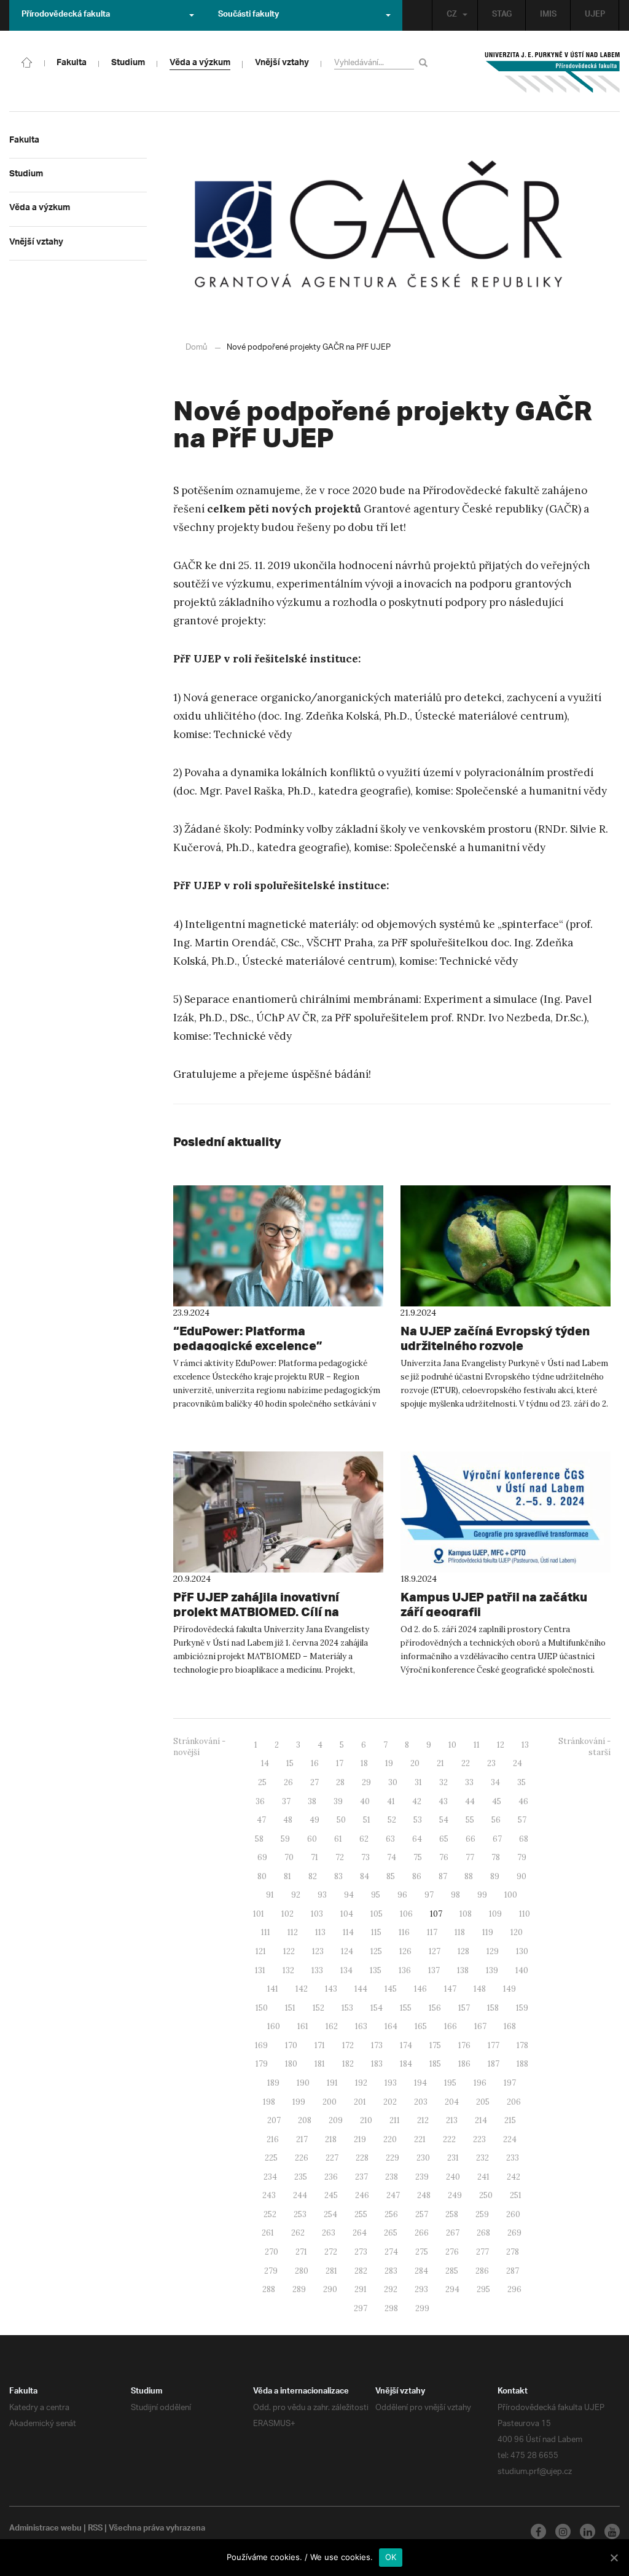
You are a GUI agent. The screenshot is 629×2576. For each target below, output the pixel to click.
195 (450, 2083)
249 (455, 2195)
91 (270, 1895)
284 (421, 2271)
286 (482, 2271)
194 (420, 2083)
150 (262, 2008)
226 (302, 2158)
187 (494, 2064)
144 (361, 1989)
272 (331, 2252)
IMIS (548, 15)
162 (332, 2026)
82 (313, 1876)
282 (361, 2271)
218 (331, 2139)
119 (488, 1932)
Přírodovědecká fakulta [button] (66, 15)
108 (466, 1914)
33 (469, 1782)
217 (302, 2139)
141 (273, 1989)
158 (493, 2008)
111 (266, 1932)
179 (262, 2064)
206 (514, 2102)
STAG (502, 15)
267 (453, 2233)
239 (422, 2177)
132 (288, 1970)
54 (444, 1820)
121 (261, 1951)
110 (525, 1914)
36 (260, 1801)
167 (480, 2026)
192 (361, 2083)
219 (360, 2139)
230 (423, 2158)
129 (493, 1951)
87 (443, 1876)
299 (422, 2308)
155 (406, 2008)
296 (514, 2289)
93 (322, 1895)
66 (471, 1839)
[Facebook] (538, 2531)
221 (420, 2139)
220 (390, 2139)
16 (315, 1763)
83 (338, 1876)
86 (417, 1876)
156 (435, 2008)
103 (317, 1914)
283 (391, 2271)
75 (418, 1857)
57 (522, 1820)
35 (522, 1782)
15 (290, 1763)
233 (513, 2158)
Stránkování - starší (584, 1747)
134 (346, 1970)
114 (348, 1932)
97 (429, 1895)
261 (268, 2233)
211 (395, 2120)
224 (510, 2139)
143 (331, 1989)
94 (349, 1895)
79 (522, 1857)
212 (423, 2120)
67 (497, 1839)
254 (330, 2214)
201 (360, 2102)
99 (482, 1895)
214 (481, 2120)
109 (495, 1914)
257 (422, 2214)
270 (272, 2252)
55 (470, 1820)
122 (289, 1951)
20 (415, 1763)
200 (330, 2102)
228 (362, 2158)
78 (496, 1857)
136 (405, 1970)
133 (317, 1970)
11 (477, 1745)
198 (269, 2102)
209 (336, 2120)
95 (376, 1895)
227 (332, 2158)
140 (522, 1970)
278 (513, 2252)
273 (361, 2252)
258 (452, 2214)
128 (463, 1951)
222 (449, 2139)
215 (510, 2120)
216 (273, 2139)
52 (392, 1820)
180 (291, 2064)
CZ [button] (452, 15)
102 (287, 1914)
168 (510, 2026)
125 (376, 1951)
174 (406, 2045)
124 (347, 1951)
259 (482, 2214)
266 (422, 2233)
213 (452, 2120)
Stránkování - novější (199, 1747)
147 (450, 1989)
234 (270, 2177)
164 (391, 2026)
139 (492, 1970)
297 (361, 2308)
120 (517, 1932)
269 (514, 2233)
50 (341, 1820)
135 (376, 1970)
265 (391, 2233)
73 (365, 1857)
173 (377, 2045)
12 (501, 1745)
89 (495, 1876)
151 (290, 2008)
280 (302, 2271)
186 (464, 2064)
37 (286, 1801)
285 (452, 2271)
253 (300, 2214)
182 (348, 2064)
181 (320, 2064)
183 (377, 2064)
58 (259, 1839)
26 (288, 1782)
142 (302, 1989)
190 (303, 2083)
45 (497, 1801)
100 (511, 1895)
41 (391, 1801)
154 (377, 2008)
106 (406, 1914)
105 (377, 1914)
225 (271, 2158)
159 (522, 2008)
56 (496, 1820)
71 (314, 1857)
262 (298, 2233)
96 (402, 1895)
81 (287, 1876)
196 (480, 2083)
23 (491, 1763)
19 (389, 1763)
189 (273, 2083)
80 (262, 1876)
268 (483, 2233)
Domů (196, 348)
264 (360, 2233)
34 (495, 1782)
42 (417, 1801)
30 (393, 1782)
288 (269, 2289)
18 (364, 1763)
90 (522, 1876)
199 (299, 2102)
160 (274, 2026)
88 (469, 1876)
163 (361, 2026)
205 (483, 2102)
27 (314, 1782)
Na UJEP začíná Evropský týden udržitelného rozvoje (495, 1338)
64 (417, 1839)
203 (421, 2102)
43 (443, 1801)
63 (390, 1839)
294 (452, 2289)
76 (444, 1857)
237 (361, 2177)
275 (422, 2252)
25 (262, 1782)
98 (455, 1895)
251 (516, 2195)
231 (453, 2158)
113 (320, 1932)
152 (318, 2008)
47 (261, 1820)
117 (432, 1932)
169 (261, 2045)
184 (406, 2064)
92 (296, 1895)
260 (513, 2214)
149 (510, 1989)
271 (301, 2252)
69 (262, 1857)
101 (259, 1914)
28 (340, 1782)
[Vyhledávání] (425, 62)
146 (420, 1989)
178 (522, 2045)
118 (460, 1932)
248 (424, 2195)
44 (470, 1801)
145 (391, 1989)
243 (269, 2195)
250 (486, 2195)
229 (393, 2158)
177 (494, 2045)
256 (391, 2214)
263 (329, 2233)
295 (483, 2289)
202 (390, 2102)
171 (320, 2045)
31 (418, 1782)
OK (391, 2557)
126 (405, 1951)
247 (393, 2195)
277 (482, 2252)
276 (452, 2252)
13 (525, 1745)
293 (421, 2289)
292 (391, 2289)
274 (391, 2252)
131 (260, 1970)
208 (305, 2120)
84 (365, 1876)
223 (479, 2139)
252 (270, 2214)
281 (331, 2271)
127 (435, 1951)
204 (452, 2102)
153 (347, 2008)
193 (391, 2083)
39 (338, 1801)
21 (440, 1763)
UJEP (595, 15)
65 (444, 1839)
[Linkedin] (588, 2531)
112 (293, 1932)
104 (347, 1914)
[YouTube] (612, 2531)
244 (300, 2195)
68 (524, 1839)
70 (289, 1857)
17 (340, 1763)
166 (451, 2026)
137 (434, 1970)
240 (453, 2177)
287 (513, 2271)
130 (522, 1951)
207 (274, 2120)
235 (301, 2177)
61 (338, 1839)
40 (365, 1801)
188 (522, 2064)
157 (464, 2008)
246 (362, 2195)
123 (318, 1951)
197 (510, 2083)
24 (518, 1763)
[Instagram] (563, 2531)
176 (464, 2045)
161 (303, 2026)
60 (312, 1839)
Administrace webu (45, 2529)
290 (330, 2289)
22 (466, 1763)
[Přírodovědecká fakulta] (27, 61)
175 (435, 2045)
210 (366, 2120)
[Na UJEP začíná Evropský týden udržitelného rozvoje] (506, 1246)
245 (331, 2195)
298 (391, 2308)
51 (367, 1820)
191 (332, 2083)
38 (312, 1801)
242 (514, 2177)
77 (470, 1857)
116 (404, 1932)
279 (271, 2271)
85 (391, 1876)
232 (482, 2158)
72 (340, 1857)
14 (265, 1763)
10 (452, 1745)
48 (288, 1820)
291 (361, 2289)
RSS (95, 2529)
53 (418, 1820)
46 (523, 1801)
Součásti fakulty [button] (248, 15)
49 (314, 1820)
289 (299, 2289)
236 (331, 2177)
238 (392, 2177)
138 (463, 1970)
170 (291, 2045)
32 (443, 1782)
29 (366, 1782)
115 (376, 1932)
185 (435, 2064)
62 (364, 1839)
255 (361, 2214)
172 (348, 2045)
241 (483, 2177)
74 (392, 1857)
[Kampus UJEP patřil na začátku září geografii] (506, 1512)
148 (480, 1989)
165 (421, 2026)
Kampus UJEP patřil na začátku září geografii (494, 1604)
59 (285, 1839)
